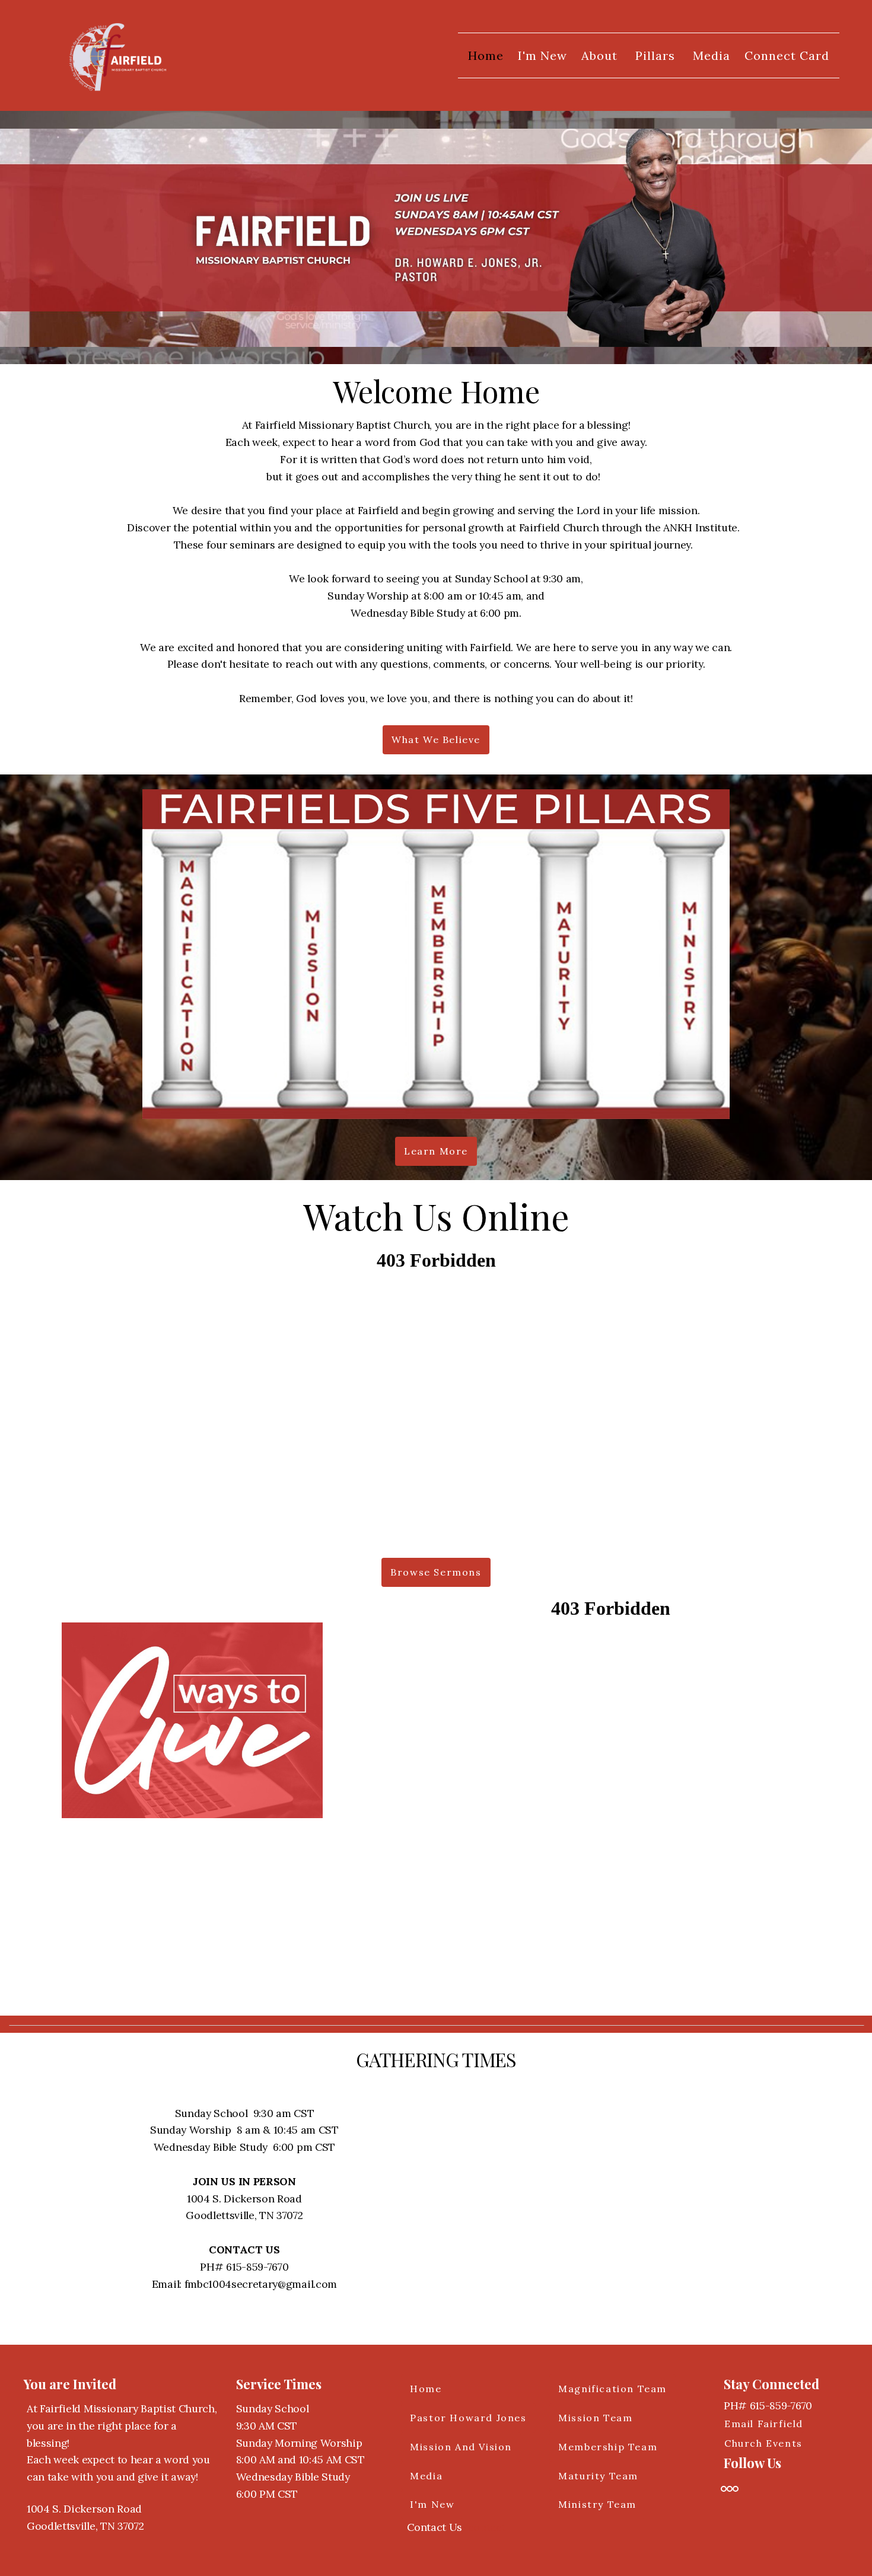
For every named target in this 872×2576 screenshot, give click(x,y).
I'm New (542, 55)
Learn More (436, 1151)
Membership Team (608, 2447)
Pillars (657, 55)
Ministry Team (597, 2504)
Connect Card (787, 55)
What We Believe (436, 739)
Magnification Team (612, 2389)
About (601, 55)
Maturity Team (598, 2476)
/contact (483, 2527)
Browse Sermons (436, 1572)
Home (486, 55)
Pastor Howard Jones (468, 2418)
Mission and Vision (461, 2447)
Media (712, 55)
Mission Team (595, 2418)
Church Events (763, 2443)
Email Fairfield (764, 2424)
